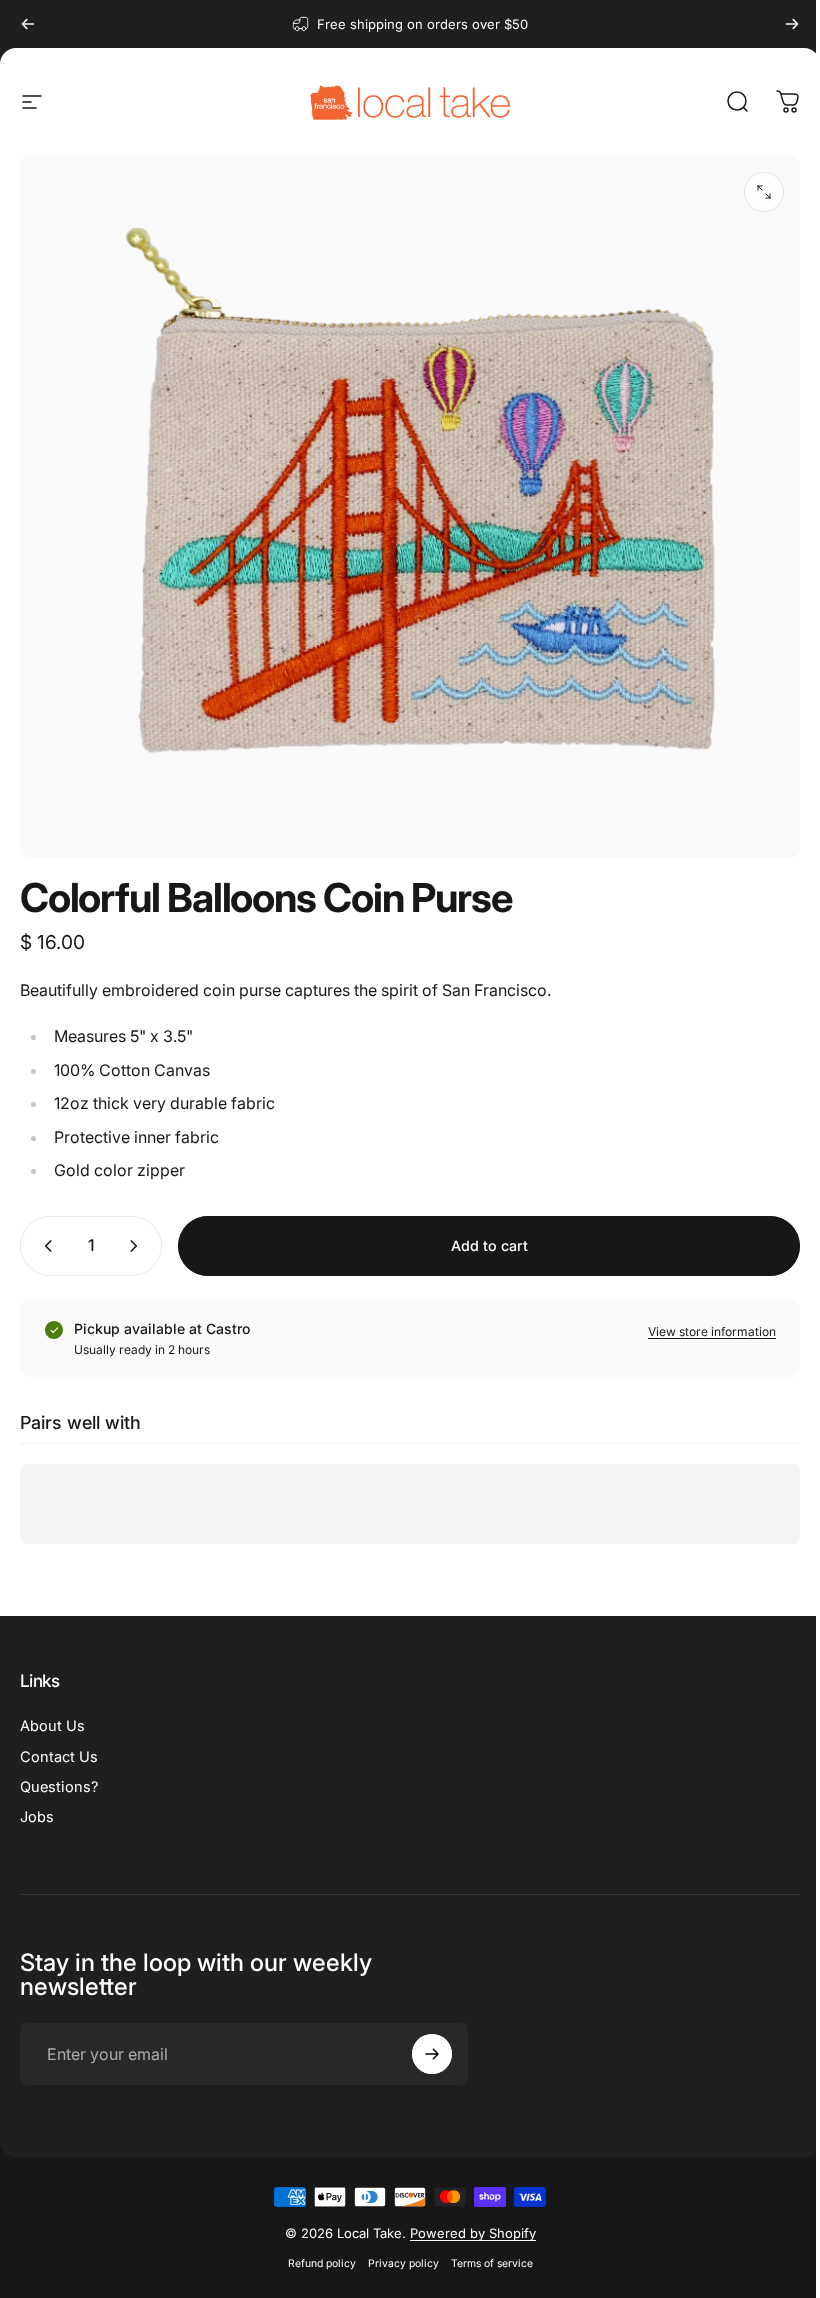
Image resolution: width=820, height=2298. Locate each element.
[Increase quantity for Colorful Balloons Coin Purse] (138, 1246)
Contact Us (59, 1757)
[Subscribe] (427, 2054)
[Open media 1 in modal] (764, 192)
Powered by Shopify (465, 2233)
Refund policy (314, 2263)
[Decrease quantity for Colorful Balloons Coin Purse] (44, 1246)
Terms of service (484, 2263)
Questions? (59, 1787)
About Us (52, 1726)
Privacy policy (395, 2263)
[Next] (792, 24)
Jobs (37, 1817)
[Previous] (28, 24)
